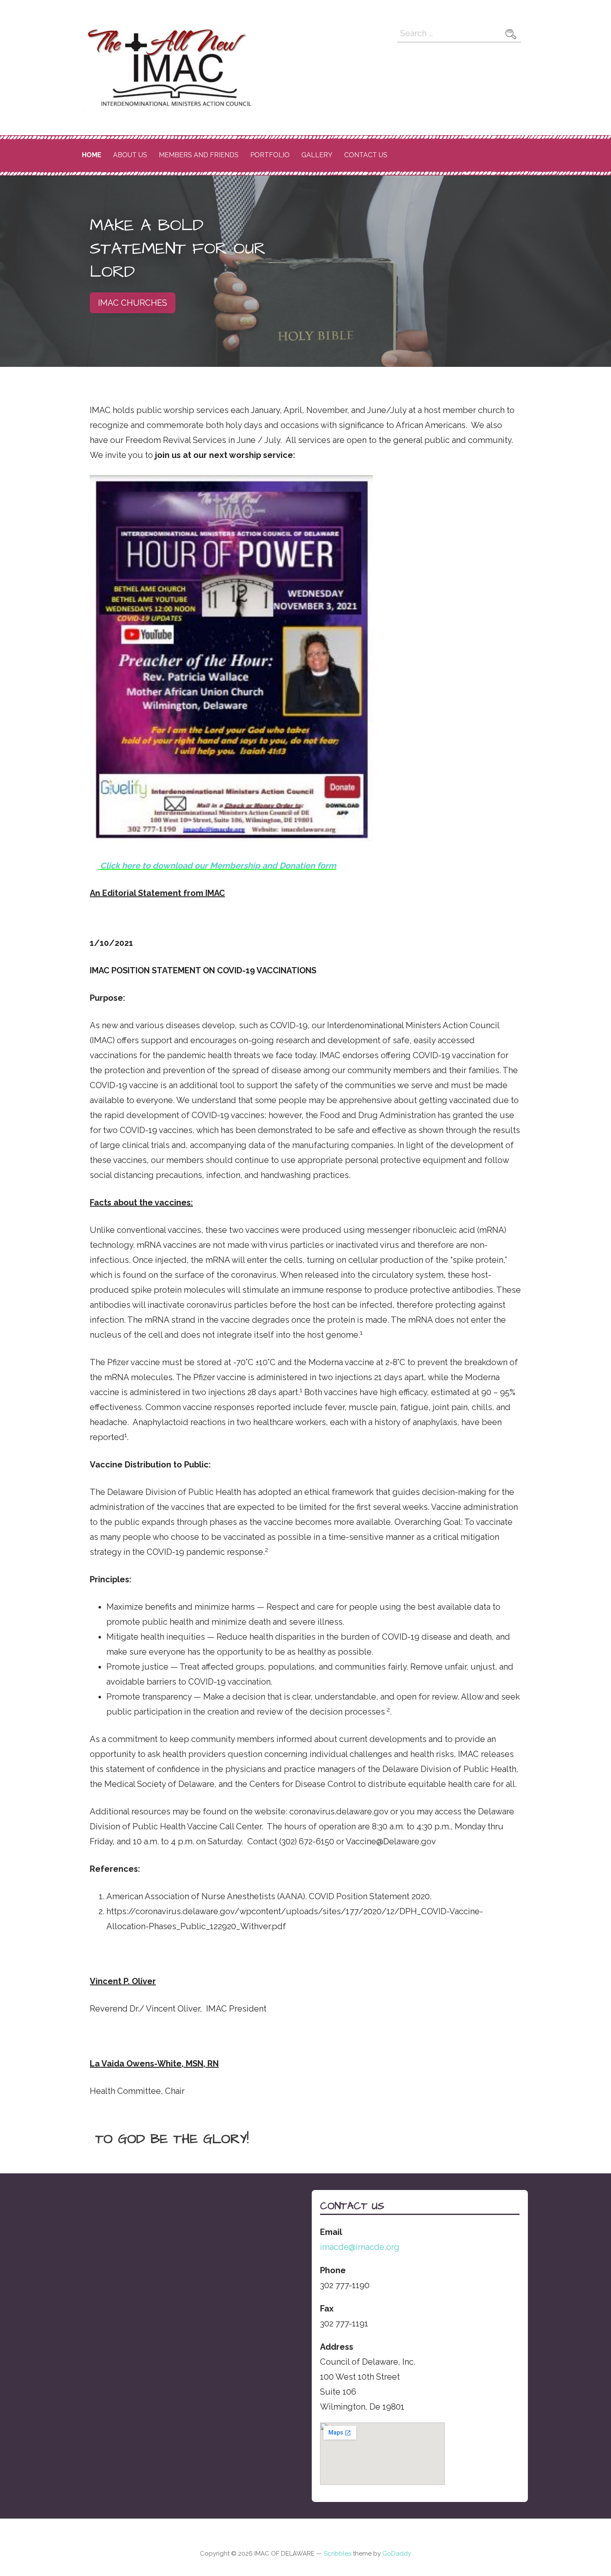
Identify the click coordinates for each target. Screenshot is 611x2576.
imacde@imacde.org (360, 2247)
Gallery (317, 155)
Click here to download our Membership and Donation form (218, 866)
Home (92, 155)
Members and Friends (199, 155)
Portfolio (270, 155)
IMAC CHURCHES (133, 303)
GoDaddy (397, 2554)
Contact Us (366, 155)
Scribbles (338, 2554)
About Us (130, 155)
